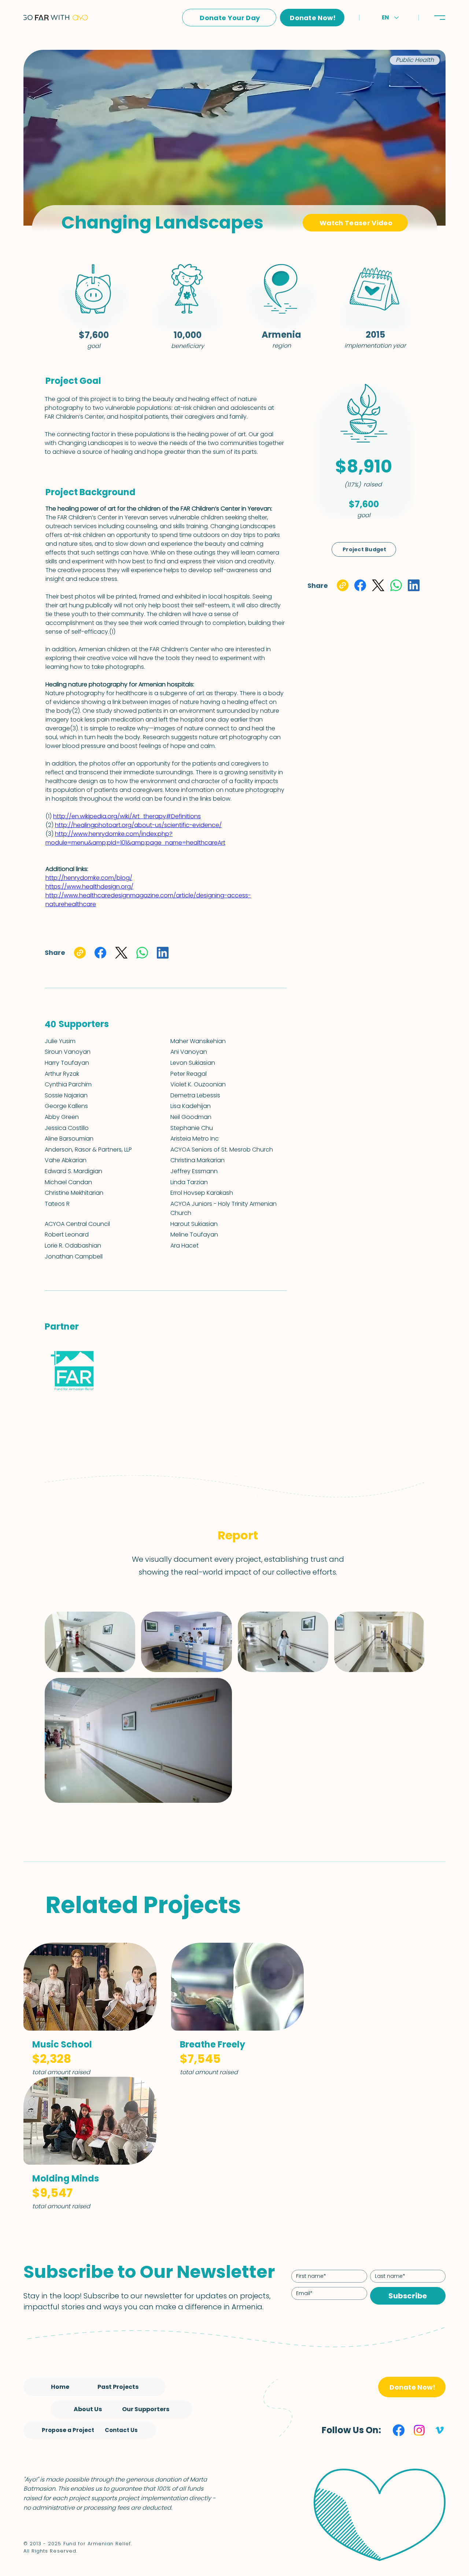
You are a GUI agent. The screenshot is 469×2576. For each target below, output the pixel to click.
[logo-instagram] (419, 2430)
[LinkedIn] (414, 585)
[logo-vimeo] (440, 2430)
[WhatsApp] (396, 585)
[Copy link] (343, 585)
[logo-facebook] (399, 2430)
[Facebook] (360, 585)
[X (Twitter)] (378, 585)
